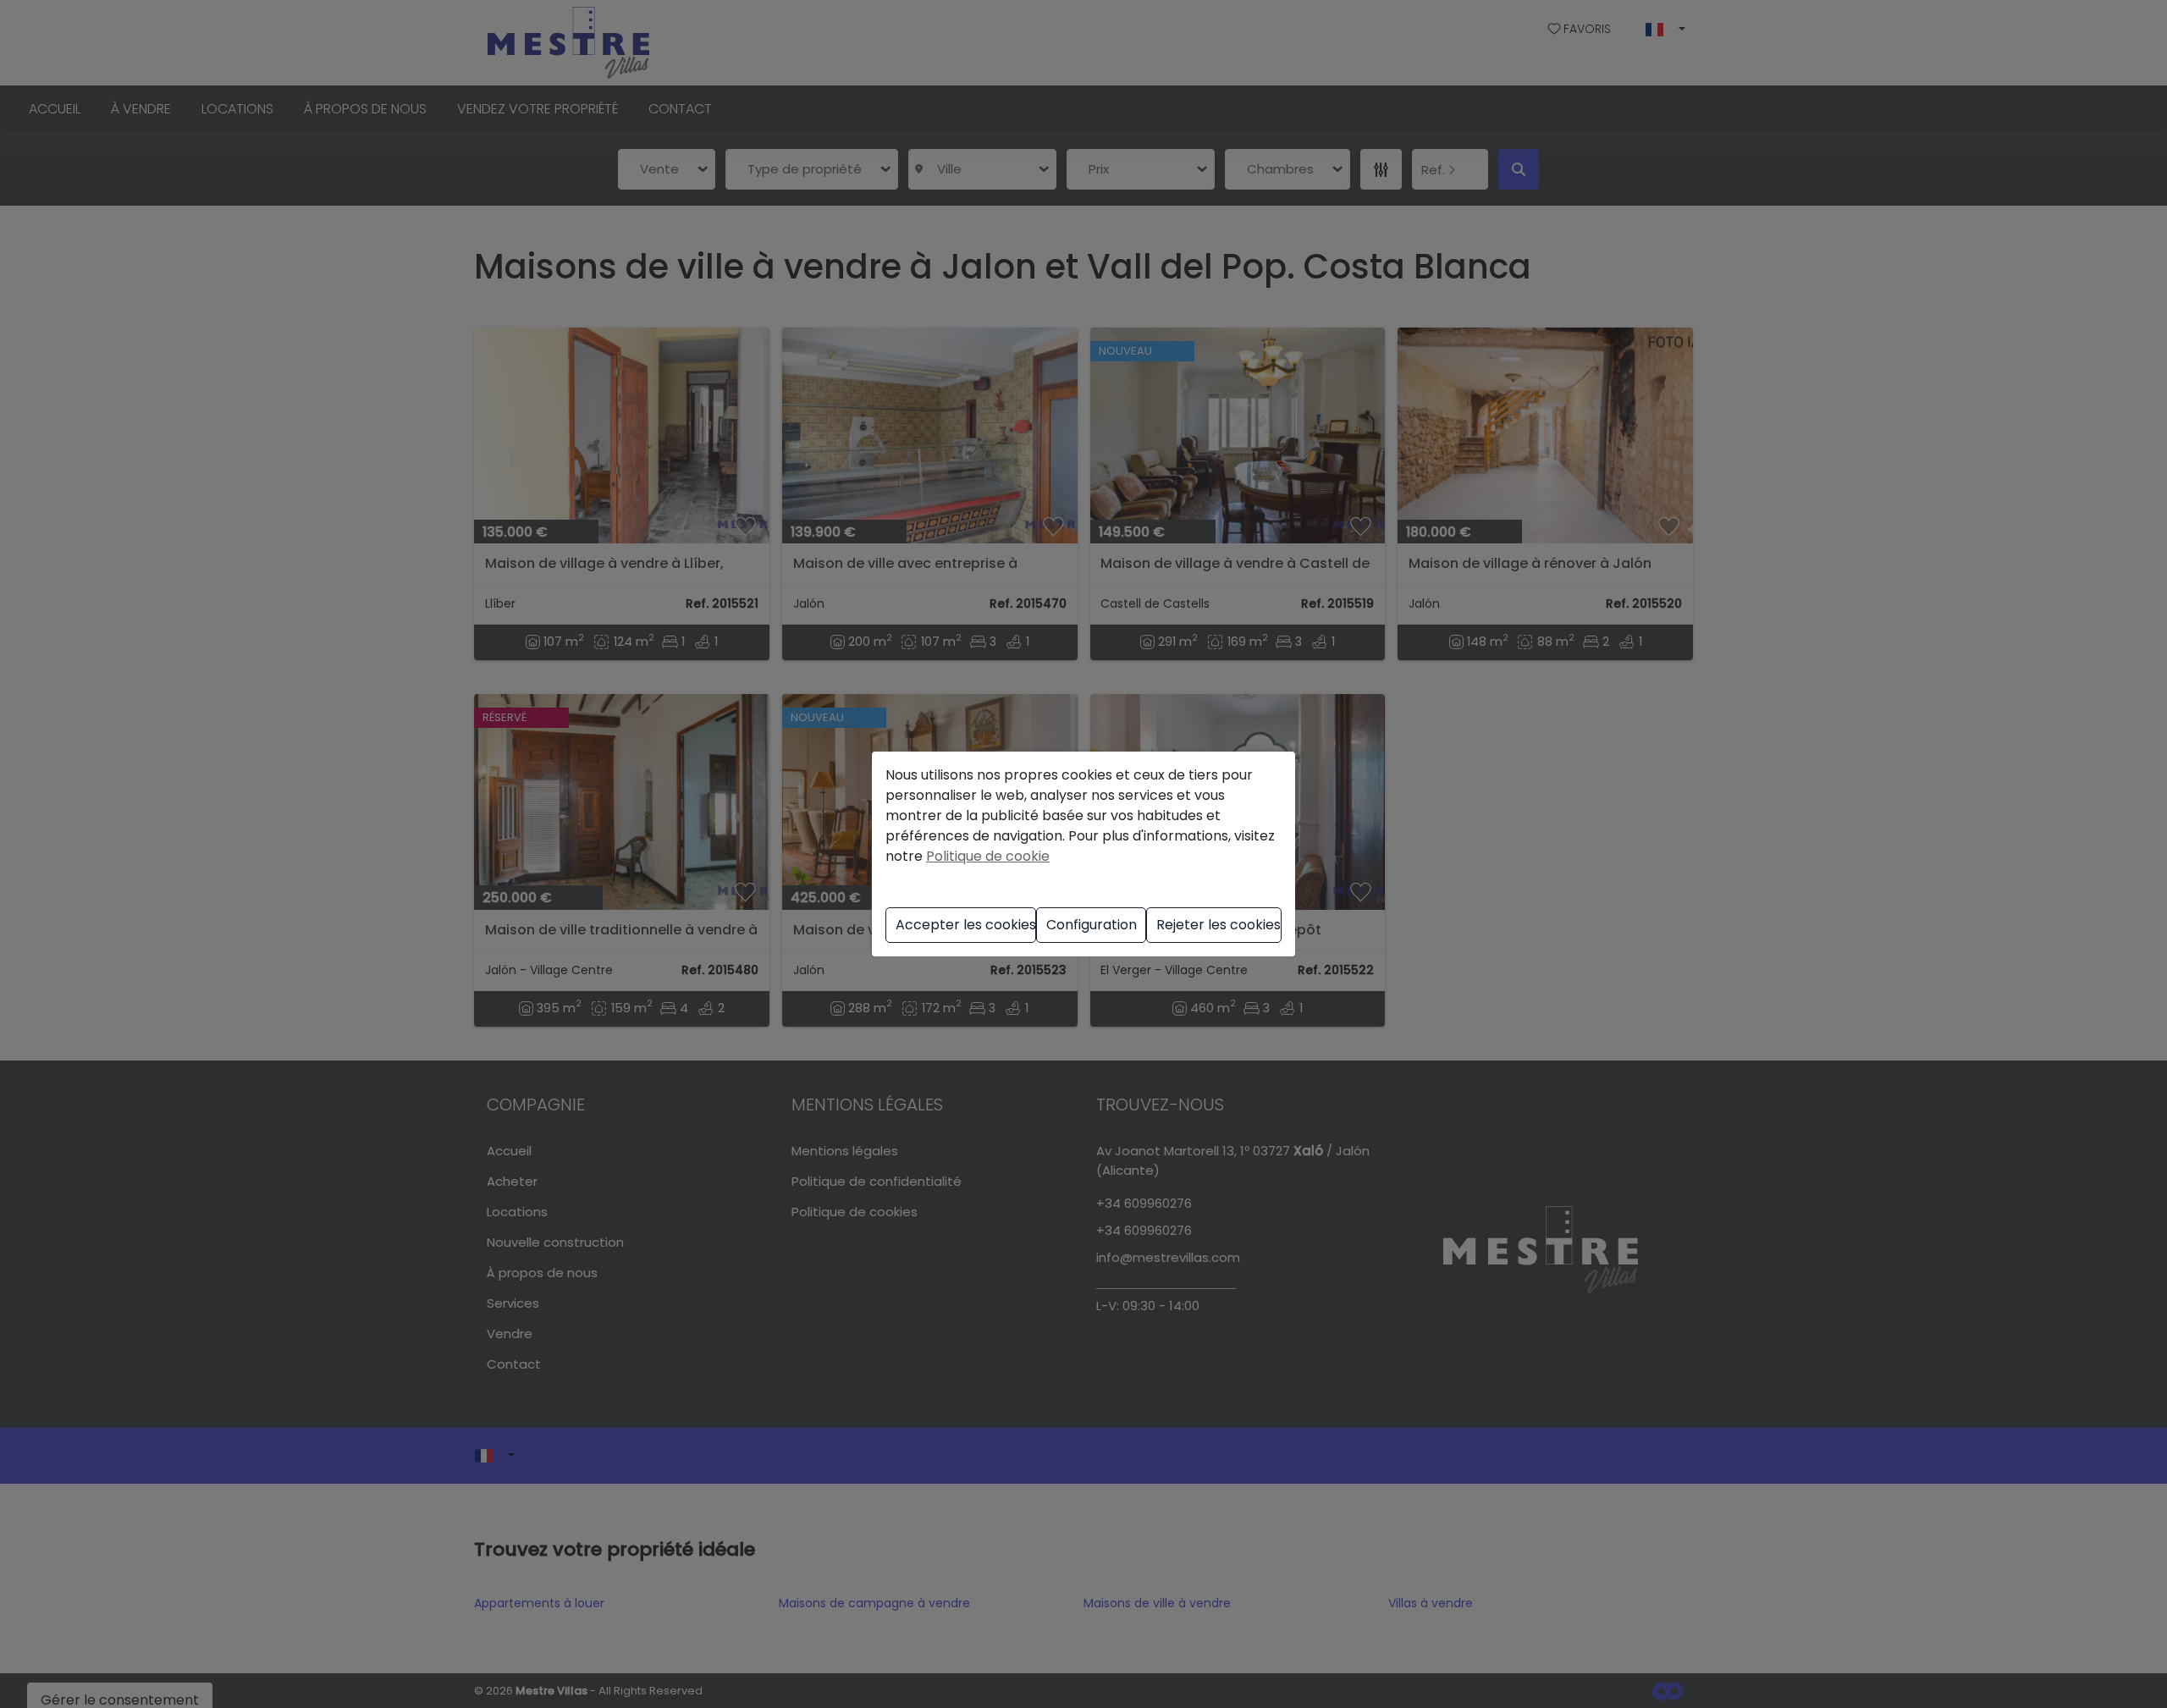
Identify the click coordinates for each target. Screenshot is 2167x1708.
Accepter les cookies (966, 925)
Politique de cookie (988, 856)
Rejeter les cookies (1219, 925)
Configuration (1092, 925)
